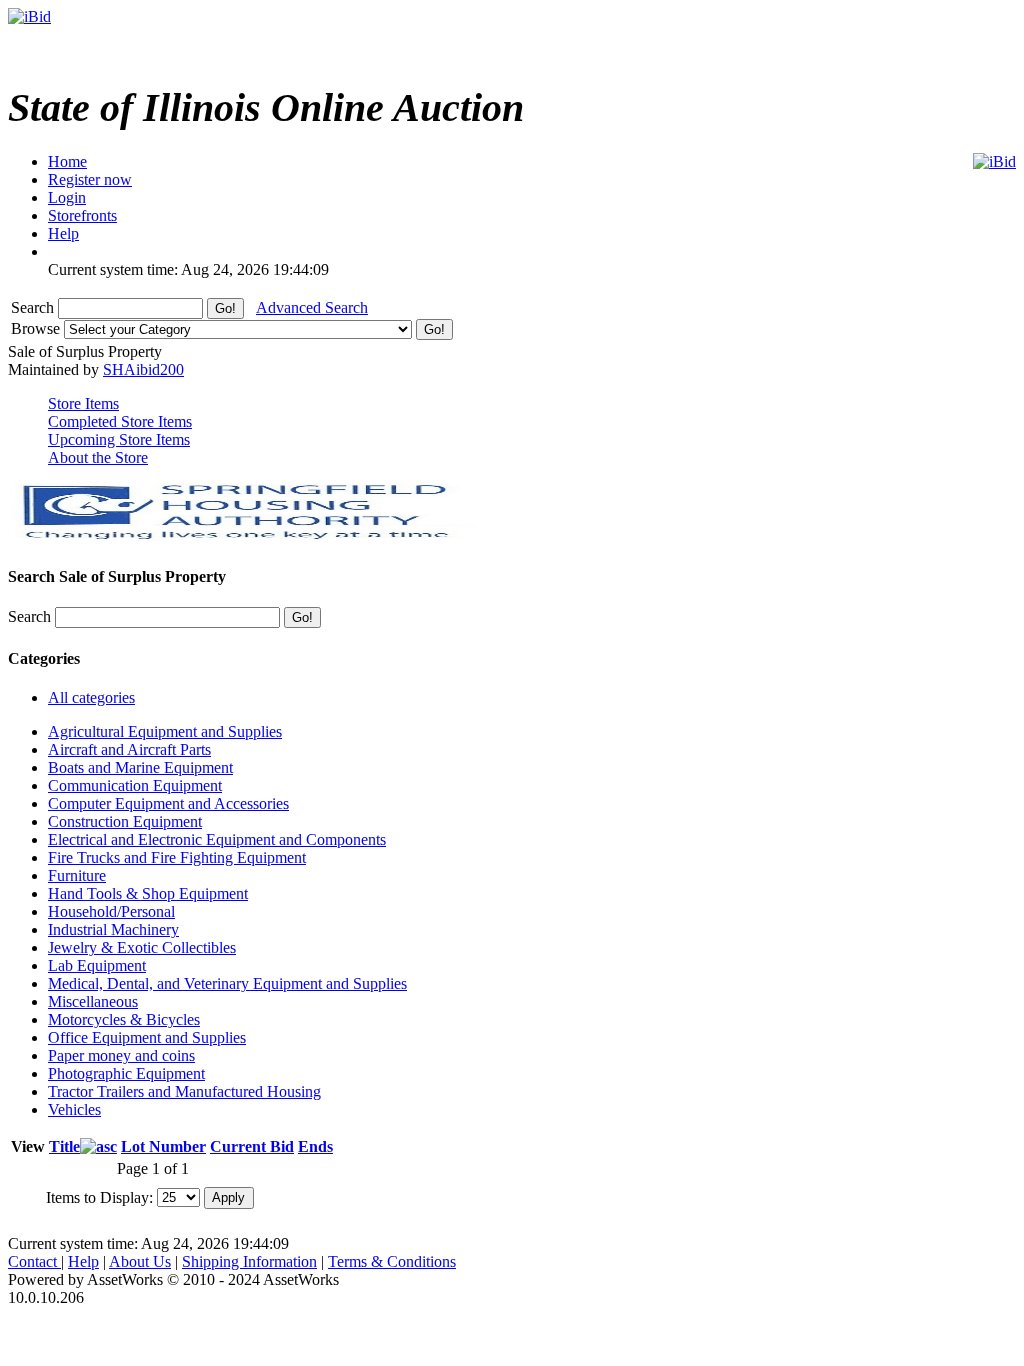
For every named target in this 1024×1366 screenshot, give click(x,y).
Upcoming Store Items (119, 439)
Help (83, 1261)
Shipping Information (249, 1261)
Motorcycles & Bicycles (124, 1019)
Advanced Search (312, 307)
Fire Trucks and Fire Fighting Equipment (177, 857)
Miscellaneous (93, 1001)
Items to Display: (99, 1196)
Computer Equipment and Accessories (168, 803)
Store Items (83, 403)
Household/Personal (111, 911)
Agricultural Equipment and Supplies (165, 731)
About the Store (98, 457)
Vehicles (74, 1109)
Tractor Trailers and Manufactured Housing (184, 1091)
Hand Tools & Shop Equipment (148, 893)
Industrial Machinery (113, 929)
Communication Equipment (135, 785)
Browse (37, 328)
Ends (315, 1146)
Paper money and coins (121, 1055)
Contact (34, 1261)
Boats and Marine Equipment (140, 767)
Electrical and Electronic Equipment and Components (217, 839)
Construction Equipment (125, 821)
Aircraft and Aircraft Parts (129, 749)
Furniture (77, 875)
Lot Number (163, 1146)
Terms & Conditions (392, 1261)
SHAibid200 (143, 369)
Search (34, 307)
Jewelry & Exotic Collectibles (142, 947)
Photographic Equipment (126, 1073)
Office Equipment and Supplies (147, 1037)
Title (64, 1146)
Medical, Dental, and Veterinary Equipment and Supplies (227, 983)
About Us (140, 1261)
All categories (91, 697)
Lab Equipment (97, 965)
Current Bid (252, 1146)
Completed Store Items (120, 421)
